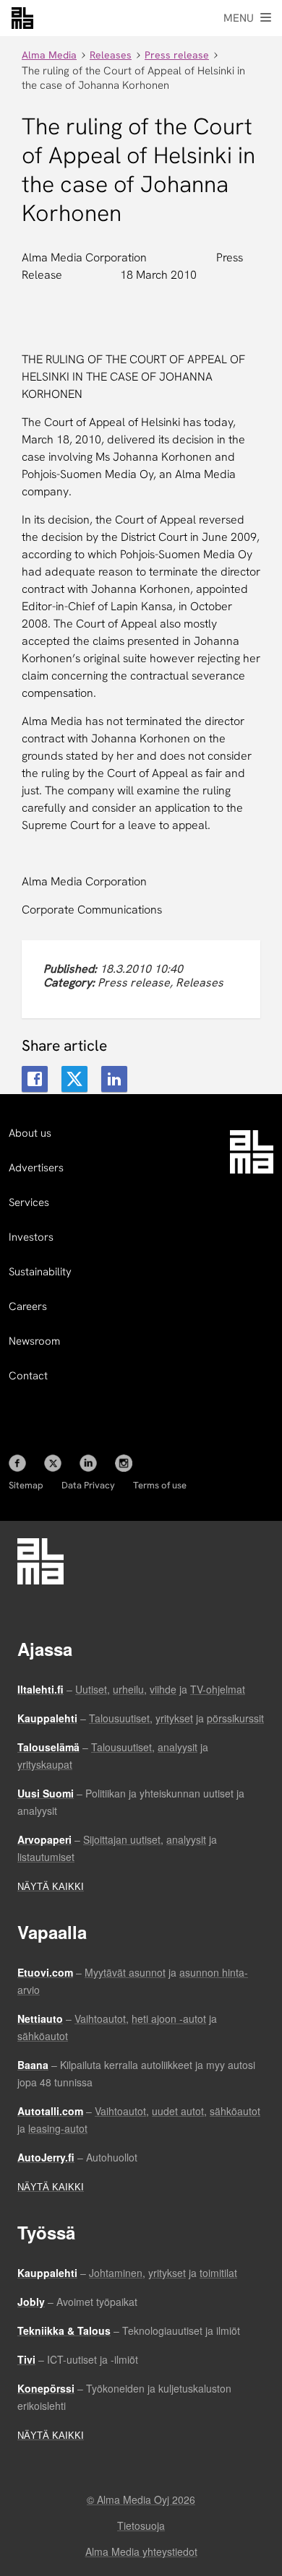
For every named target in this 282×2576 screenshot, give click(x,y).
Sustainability (40, 1272)
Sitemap (26, 1485)
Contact (28, 1376)
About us (30, 1133)
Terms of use (160, 1485)
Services (29, 1202)
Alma (22, 18)
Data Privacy (88, 1485)
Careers (28, 1306)
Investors (31, 1237)
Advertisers (36, 1168)
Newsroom (34, 1341)
